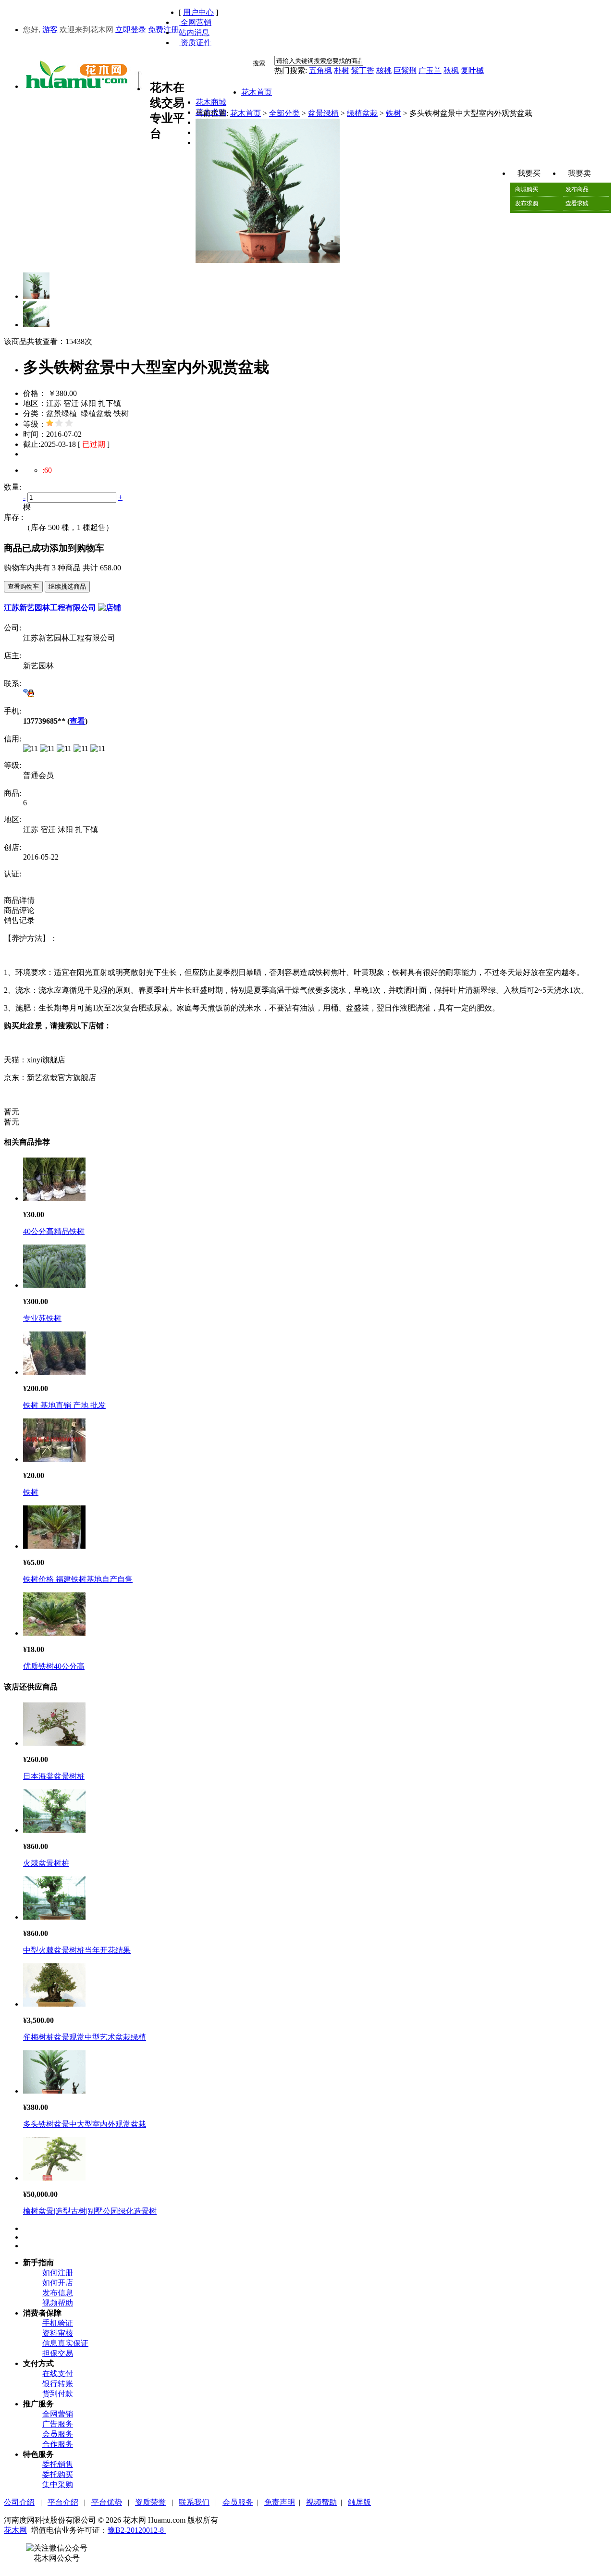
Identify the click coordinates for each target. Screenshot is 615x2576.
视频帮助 (58, 2303)
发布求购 (527, 203)
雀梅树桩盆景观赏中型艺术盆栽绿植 (85, 2037)
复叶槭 (472, 70)
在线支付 (58, 2373)
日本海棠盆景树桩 (54, 1776)
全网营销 (195, 22)
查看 (77, 721)
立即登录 (131, 30)
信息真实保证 (65, 2343)
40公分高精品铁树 (54, 1231)
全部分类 (284, 113)
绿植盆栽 (362, 113)
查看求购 (577, 203)
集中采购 (58, 2484)
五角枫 (320, 70)
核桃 (384, 70)
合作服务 (58, 2444)
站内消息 (194, 32)
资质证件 (195, 43)
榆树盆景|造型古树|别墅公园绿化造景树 (90, 2211)
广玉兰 (430, 70)
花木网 (15, 2530)
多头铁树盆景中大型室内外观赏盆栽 (85, 2124)
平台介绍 (63, 2502)
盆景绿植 (323, 113)
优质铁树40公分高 (54, 1666)
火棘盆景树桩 (46, 1863)
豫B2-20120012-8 (137, 2530)
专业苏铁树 (42, 1318)
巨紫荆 (405, 70)
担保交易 (58, 2353)
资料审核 (58, 2333)
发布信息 (58, 2293)
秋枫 (451, 70)
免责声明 (280, 2502)
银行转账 (58, 2384)
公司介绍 (19, 2502)
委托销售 (58, 2464)
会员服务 (58, 2434)
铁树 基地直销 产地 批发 (64, 1405)
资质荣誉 (150, 2502)
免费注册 (163, 30)
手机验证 (58, 2323)
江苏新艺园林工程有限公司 (51, 608)
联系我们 (194, 2502)
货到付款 (58, 2394)
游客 (50, 30)
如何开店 (58, 2283)
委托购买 (58, 2474)
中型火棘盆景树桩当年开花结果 (77, 1950)
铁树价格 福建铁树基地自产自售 (78, 1579)
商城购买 (527, 189)
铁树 (394, 113)
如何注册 (58, 2273)
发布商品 (577, 189)
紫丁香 (363, 70)
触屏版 (359, 2502)
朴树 (342, 70)
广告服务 (58, 2424)
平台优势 (107, 2502)
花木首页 (246, 113)
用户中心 (198, 12)
